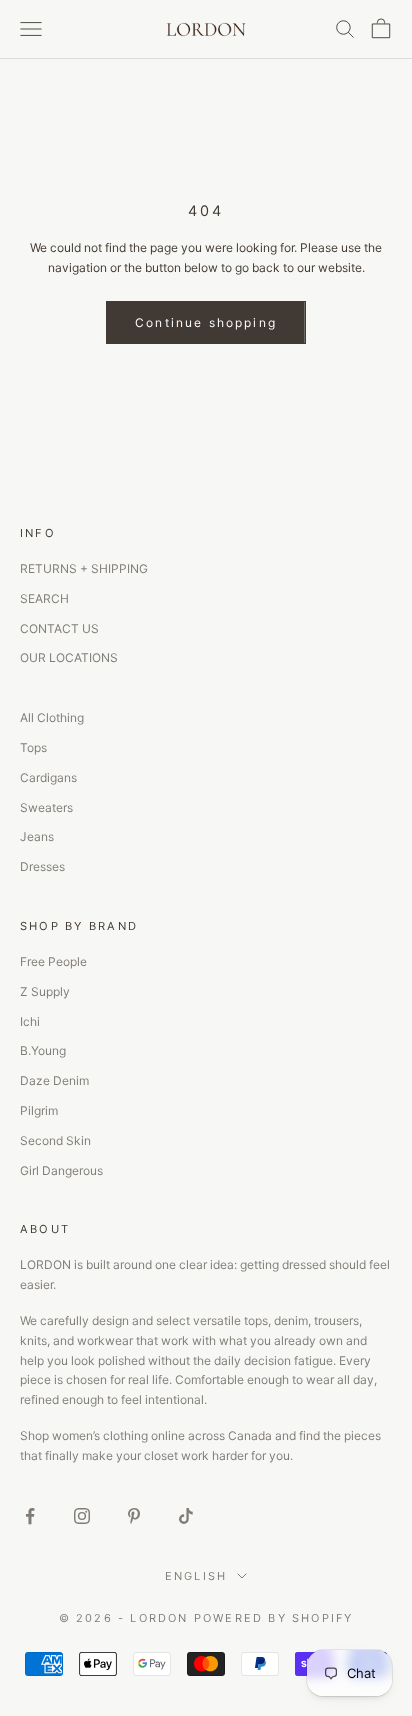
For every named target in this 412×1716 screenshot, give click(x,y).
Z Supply (45, 991)
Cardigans (48, 777)
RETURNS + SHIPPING (84, 568)
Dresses (42, 866)
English (196, 1576)
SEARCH (44, 598)
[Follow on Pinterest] (134, 1516)
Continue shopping (206, 322)
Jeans (37, 836)
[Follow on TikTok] (186, 1516)
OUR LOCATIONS (69, 657)
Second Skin (55, 1140)
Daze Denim (54, 1080)
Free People (53, 961)
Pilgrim (39, 1110)
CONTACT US (59, 628)
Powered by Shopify (274, 1618)
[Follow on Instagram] (82, 1516)
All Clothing (52, 717)
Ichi (30, 1021)
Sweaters (46, 807)
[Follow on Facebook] (30, 1516)
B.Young (43, 1050)
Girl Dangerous (61, 1170)
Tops (33, 747)
